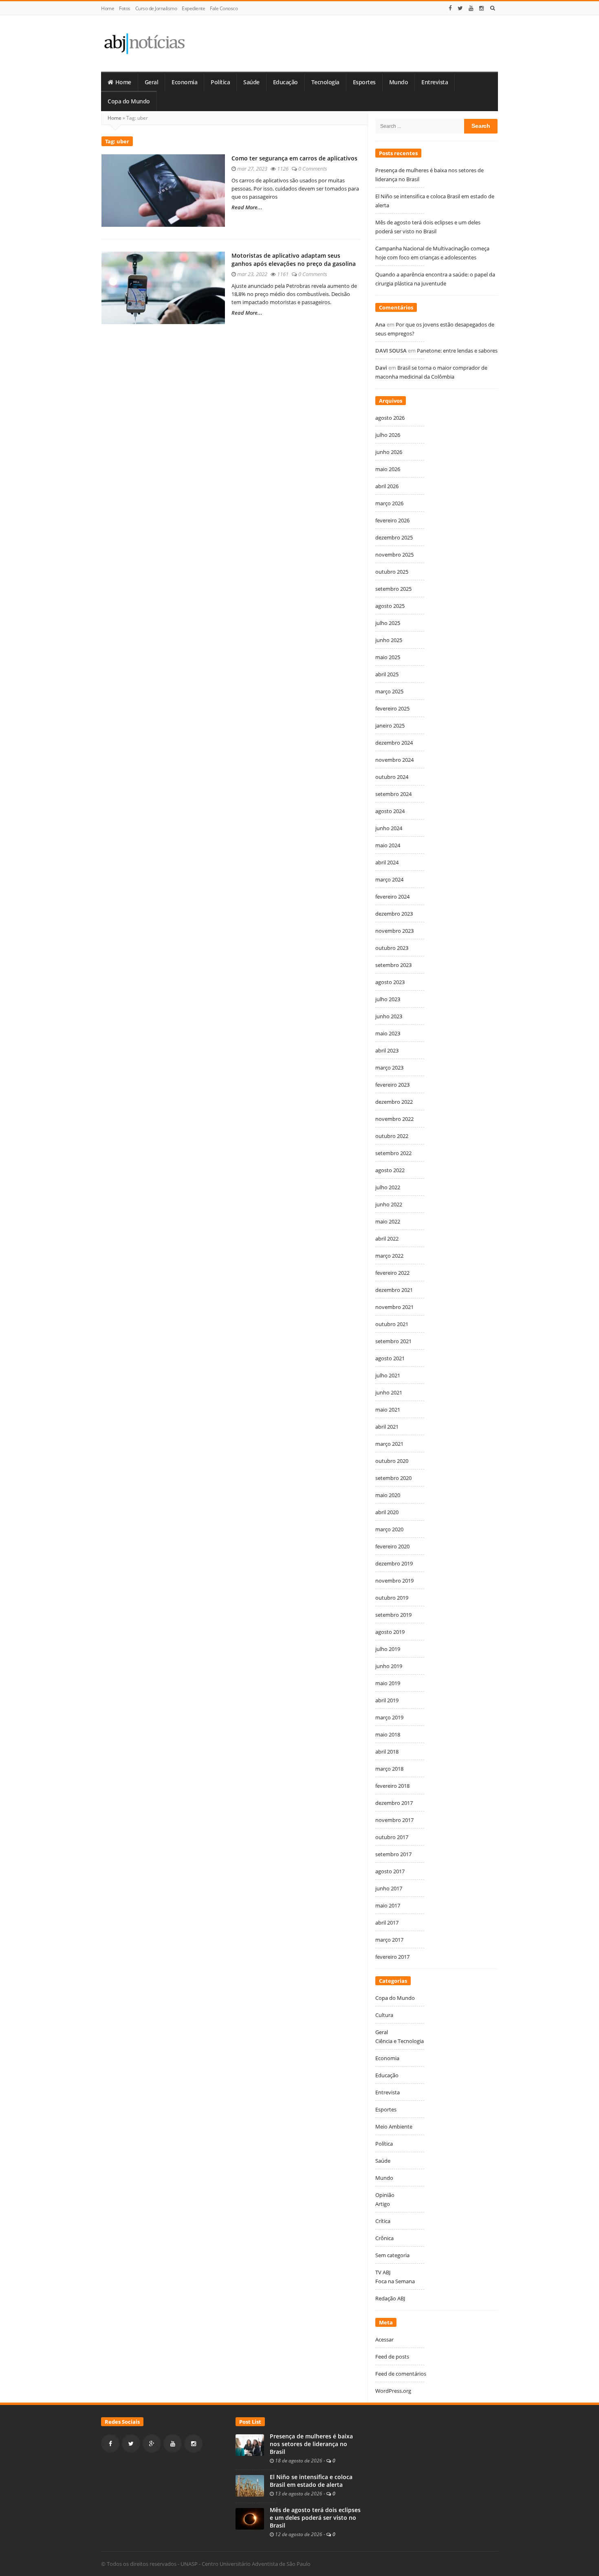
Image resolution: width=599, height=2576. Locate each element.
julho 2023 (388, 999)
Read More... (247, 207)
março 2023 (389, 1068)
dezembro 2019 (394, 1563)
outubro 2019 (392, 1598)
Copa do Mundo (129, 101)
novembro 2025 (394, 555)
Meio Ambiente (394, 2127)
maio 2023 (388, 1033)
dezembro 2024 (394, 743)
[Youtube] (471, 8)
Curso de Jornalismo (156, 8)
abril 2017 (387, 1923)
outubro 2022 (392, 1136)
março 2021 (389, 1444)
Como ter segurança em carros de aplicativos (294, 158)
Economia (184, 82)
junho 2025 (389, 640)
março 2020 (389, 1529)
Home (108, 8)
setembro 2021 (393, 1341)
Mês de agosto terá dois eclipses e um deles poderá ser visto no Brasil (315, 2518)
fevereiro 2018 (392, 1786)
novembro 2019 (394, 1581)
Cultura (384, 2015)
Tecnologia (325, 82)
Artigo (383, 2204)
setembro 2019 (393, 1615)
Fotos (125, 8)
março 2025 (389, 691)
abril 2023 (387, 1050)
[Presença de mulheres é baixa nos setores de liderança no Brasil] (250, 2444)
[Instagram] (482, 8)
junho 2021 (389, 1392)
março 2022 (389, 1256)
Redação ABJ (390, 2298)
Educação (285, 82)
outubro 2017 (392, 1837)
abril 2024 (387, 862)
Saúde (251, 82)
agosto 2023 (390, 982)
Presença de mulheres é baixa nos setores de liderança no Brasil (311, 2444)
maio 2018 (388, 1734)
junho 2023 (389, 1016)
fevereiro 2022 (392, 1273)
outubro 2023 (392, 948)
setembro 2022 (393, 1153)
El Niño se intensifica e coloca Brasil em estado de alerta (311, 2481)
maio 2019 (388, 1683)
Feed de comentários (401, 2374)
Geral (152, 82)
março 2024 (389, 879)
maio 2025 (388, 657)
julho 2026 (388, 435)
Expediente (193, 8)
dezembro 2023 (394, 914)
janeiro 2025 (390, 726)
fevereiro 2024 (392, 897)
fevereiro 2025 (392, 708)
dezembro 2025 (394, 537)
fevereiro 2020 (392, 1546)
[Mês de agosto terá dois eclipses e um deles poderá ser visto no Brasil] (250, 2518)
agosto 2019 (390, 1632)
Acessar (384, 2339)
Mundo (399, 82)
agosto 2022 (390, 1170)
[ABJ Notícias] (144, 43)
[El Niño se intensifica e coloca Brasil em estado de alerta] (250, 2485)
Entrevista (435, 82)
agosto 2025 (390, 606)
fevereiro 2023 (392, 1085)
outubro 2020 (392, 1461)
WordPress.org (393, 2391)
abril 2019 (387, 1700)
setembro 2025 (393, 589)
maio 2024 (388, 845)
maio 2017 (388, 1905)
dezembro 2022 (394, 1102)
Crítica (383, 2221)
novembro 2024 (394, 760)
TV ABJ (383, 2272)
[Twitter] (460, 8)
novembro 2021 (394, 1307)
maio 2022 (388, 1221)
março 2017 (389, 1940)
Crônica (384, 2238)
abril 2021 (387, 1427)
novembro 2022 (394, 1119)
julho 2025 (388, 623)
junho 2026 (389, 452)
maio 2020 (388, 1495)
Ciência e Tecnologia (400, 2041)
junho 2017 (389, 1888)
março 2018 (389, 1769)
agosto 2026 (390, 418)
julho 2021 (388, 1375)
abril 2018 (387, 1752)
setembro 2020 (393, 1478)
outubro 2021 (392, 1324)
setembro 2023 (393, 965)
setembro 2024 (393, 794)
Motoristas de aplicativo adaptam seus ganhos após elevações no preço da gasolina (294, 260)
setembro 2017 (393, 1854)
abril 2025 (387, 674)
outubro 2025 (392, 572)
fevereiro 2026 (392, 520)
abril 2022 (387, 1239)
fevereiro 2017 (392, 1957)
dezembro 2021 (394, 1290)
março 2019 (389, 1717)
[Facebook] (450, 8)
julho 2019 (388, 1649)
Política (220, 82)
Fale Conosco (224, 8)
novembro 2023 (394, 931)
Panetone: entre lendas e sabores (457, 351)
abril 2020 (387, 1512)
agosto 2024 (390, 811)
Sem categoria (392, 2255)
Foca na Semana (395, 2281)
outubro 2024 (392, 777)
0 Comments (313, 169)
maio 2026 (388, 469)
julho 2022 (388, 1187)
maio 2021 (388, 1410)
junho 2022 (389, 1204)
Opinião (385, 2195)
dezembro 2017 (394, 1803)
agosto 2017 (390, 1871)
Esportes (364, 82)
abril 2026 (387, 486)
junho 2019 (389, 1666)
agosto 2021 (390, 1358)
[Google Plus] (152, 2443)
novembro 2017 (394, 1820)
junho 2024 (389, 828)
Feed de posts (392, 2357)
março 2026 (389, 503)
